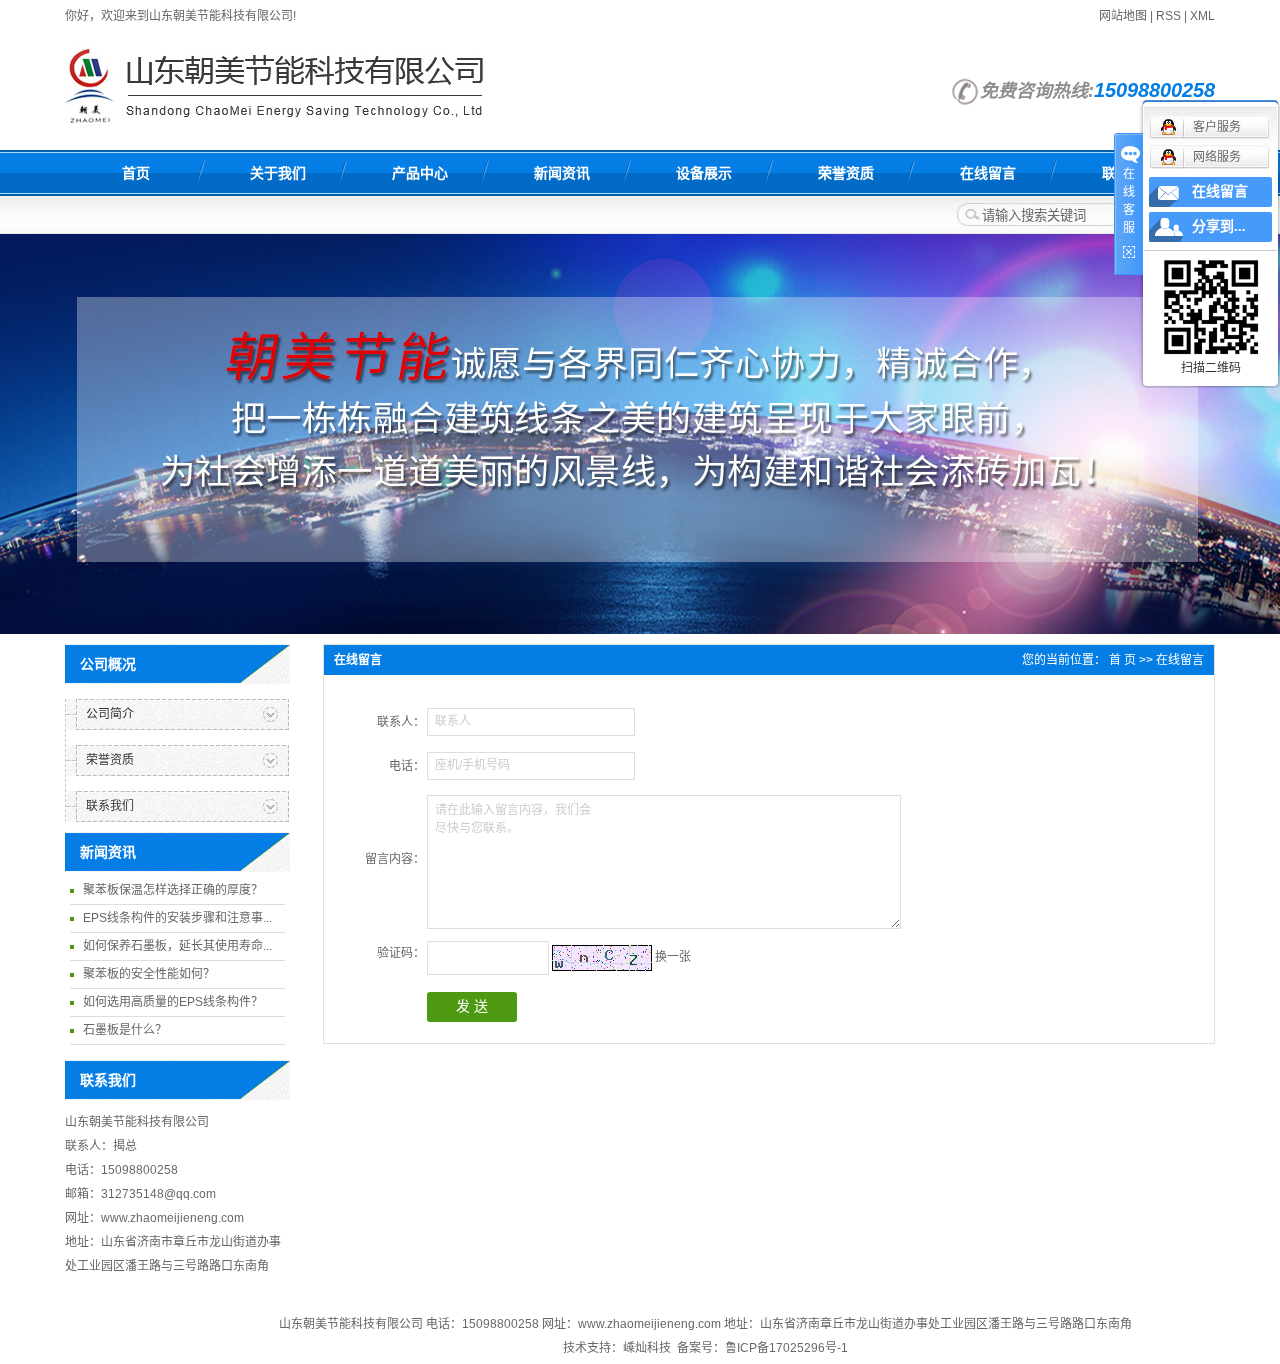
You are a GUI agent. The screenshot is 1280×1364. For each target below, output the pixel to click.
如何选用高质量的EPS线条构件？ (173, 1002)
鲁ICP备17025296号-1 (786, 1348)
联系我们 (110, 806)
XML (1202, 16)
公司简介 (110, 714)
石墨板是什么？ (125, 1030)
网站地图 (1123, 16)
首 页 (1122, 660)
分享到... (1219, 226)
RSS (1168, 16)
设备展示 (704, 173)
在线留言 (988, 173)
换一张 (673, 957)
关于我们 (278, 173)
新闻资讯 (562, 173)
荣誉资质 (846, 173)
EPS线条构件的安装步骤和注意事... (177, 918)
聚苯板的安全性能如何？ (149, 974)
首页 (136, 173)
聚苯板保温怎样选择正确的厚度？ (173, 890)
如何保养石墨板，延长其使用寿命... (177, 946)
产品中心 (420, 173)
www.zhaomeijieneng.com (649, 1324)
